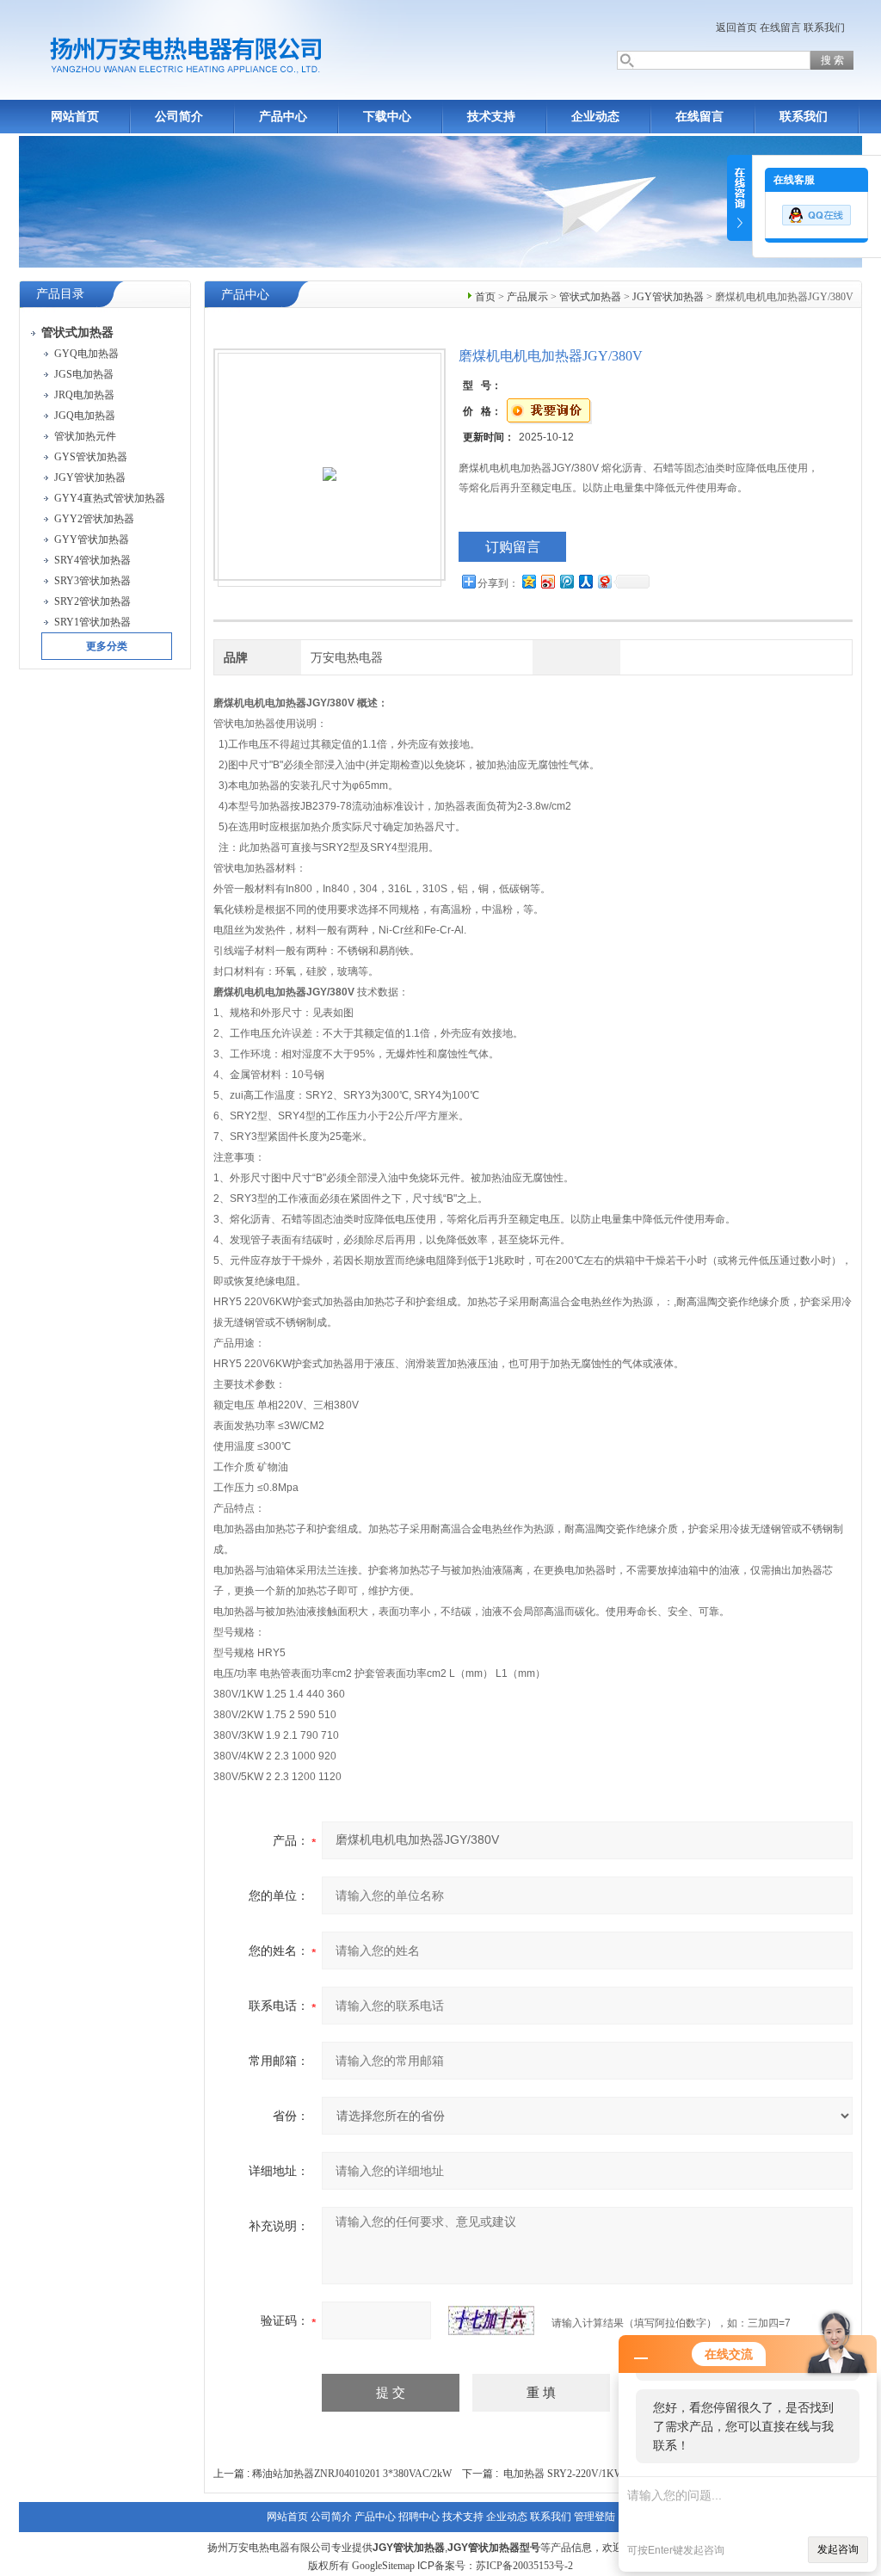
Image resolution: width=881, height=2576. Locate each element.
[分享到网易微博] (604, 581)
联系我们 (824, 28)
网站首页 (75, 117)
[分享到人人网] (585, 581)
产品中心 (283, 117)
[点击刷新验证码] (491, 2320)
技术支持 (491, 117)
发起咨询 (838, 2549)
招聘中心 (419, 2517)
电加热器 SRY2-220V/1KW (564, 2474)
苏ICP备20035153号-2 (524, 2566)
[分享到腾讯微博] (566, 581)
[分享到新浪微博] (547, 581)
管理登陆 (595, 2517)
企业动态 (595, 117)
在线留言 (780, 28)
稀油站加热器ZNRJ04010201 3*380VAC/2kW (352, 2474)
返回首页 (736, 28)
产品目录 (60, 294)
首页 (485, 297)
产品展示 (527, 297)
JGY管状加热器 (668, 297)
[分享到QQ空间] (528, 581)
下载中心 (387, 117)
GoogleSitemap (383, 2566)
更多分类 (107, 646)
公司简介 (179, 117)
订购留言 (513, 547)
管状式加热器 (590, 297)
